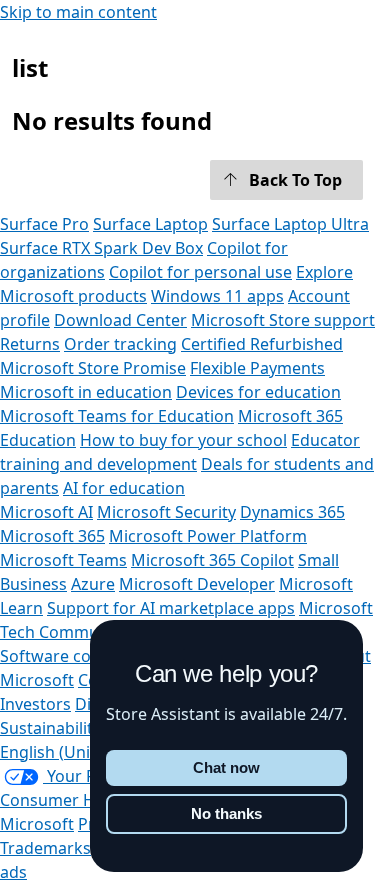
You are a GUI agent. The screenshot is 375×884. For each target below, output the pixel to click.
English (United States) (85, 752)
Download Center (120, 320)
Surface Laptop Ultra (290, 224)
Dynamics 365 (292, 512)
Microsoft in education (86, 392)
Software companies (78, 656)
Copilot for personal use (200, 272)
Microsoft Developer (197, 584)
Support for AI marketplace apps (171, 608)
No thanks (226, 813)
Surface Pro (44, 224)
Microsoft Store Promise (93, 368)
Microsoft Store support (283, 320)
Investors (35, 704)
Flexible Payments (257, 368)
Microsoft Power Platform (208, 536)
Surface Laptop (150, 224)
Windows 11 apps (217, 296)
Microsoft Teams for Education (117, 416)
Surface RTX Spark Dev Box (101, 248)
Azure (93, 584)
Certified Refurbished (262, 344)
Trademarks (45, 848)
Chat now (226, 767)
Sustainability (50, 728)
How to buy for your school (183, 440)
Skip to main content (78, 12)
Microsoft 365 (52, 536)
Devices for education (258, 392)
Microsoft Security (166, 512)
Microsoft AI (46, 512)
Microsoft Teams (63, 560)
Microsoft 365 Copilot (212, 560)
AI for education (124, 488)
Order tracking (120, 344)
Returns (30, 344)
